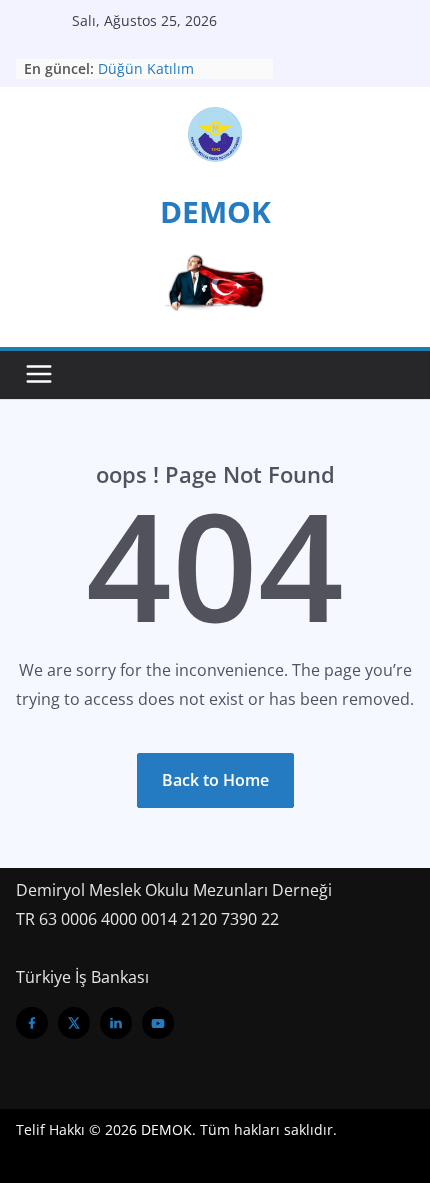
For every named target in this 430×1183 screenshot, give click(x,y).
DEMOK (215, 211)
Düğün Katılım (146, 68)
